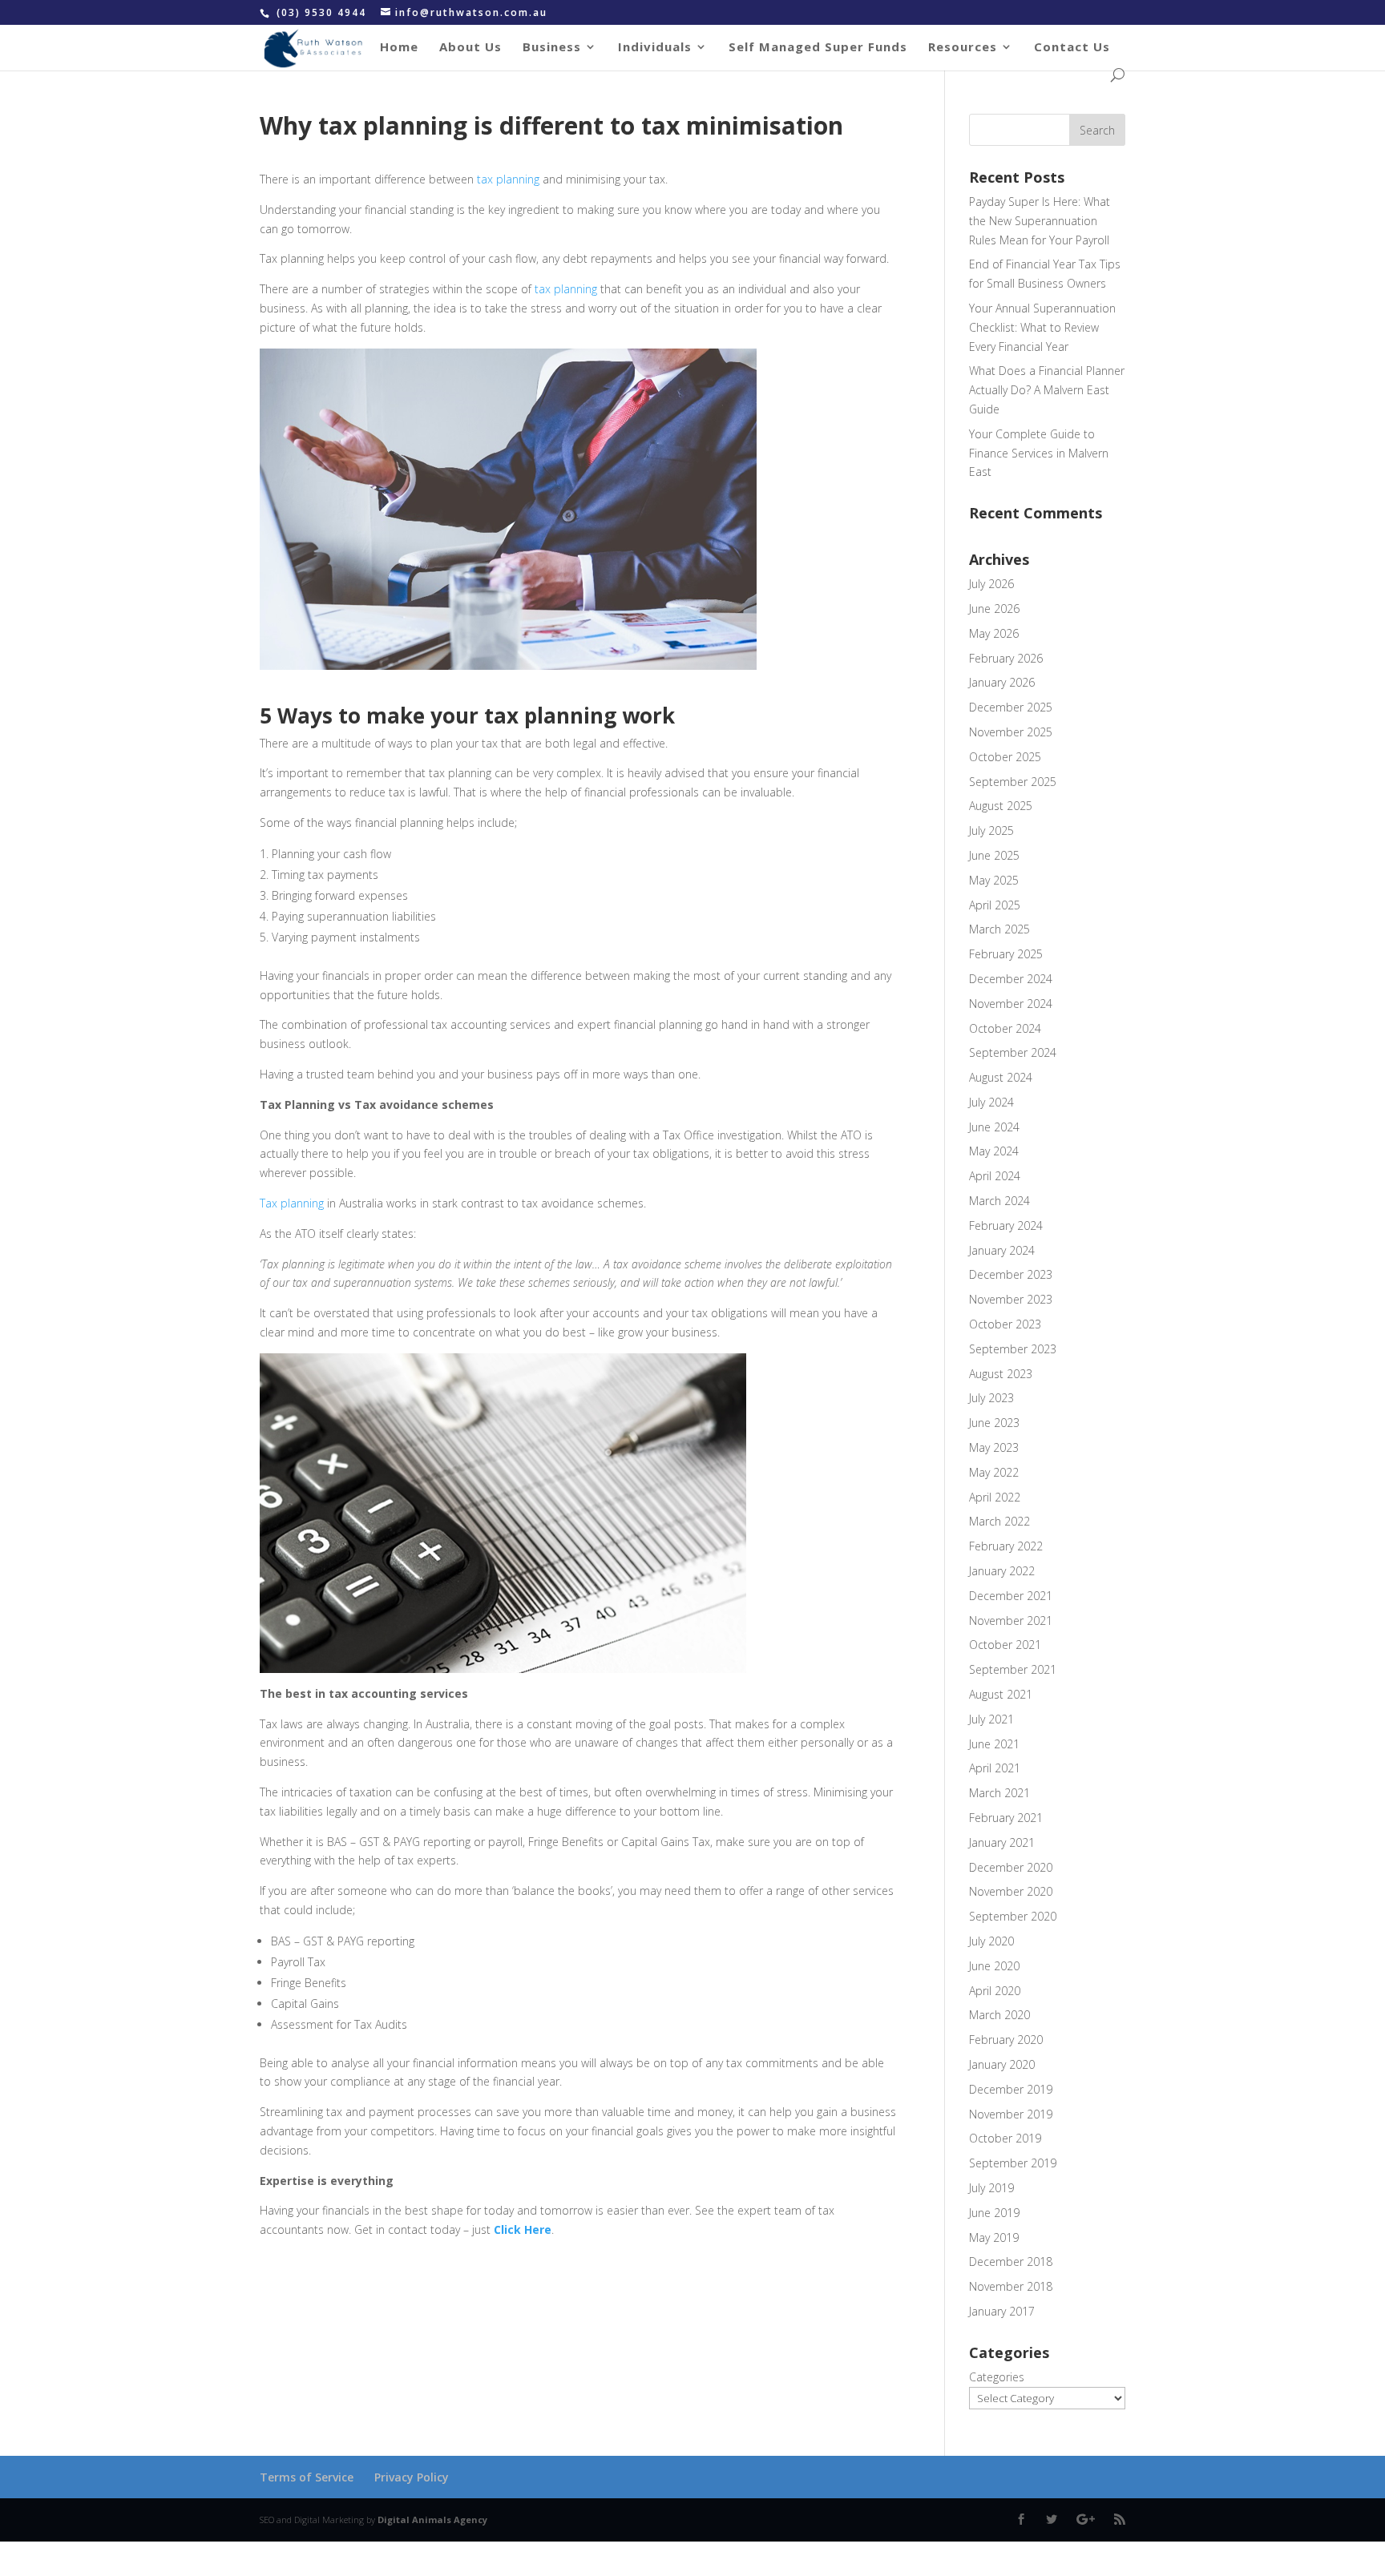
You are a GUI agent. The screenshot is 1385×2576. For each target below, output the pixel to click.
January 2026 (1002, 682)
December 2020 (1011, 1867)
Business (552, 48)
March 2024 (999, 1201)
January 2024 (1002, 1250)
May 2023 (994, 1447)
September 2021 (1013, 1669)
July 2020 (991, 1941)
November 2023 (1011, 1299)
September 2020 (1013, 1916)
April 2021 (995, 1768)
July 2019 (991, 2188)
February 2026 (1006, 658)
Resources (963, 48)
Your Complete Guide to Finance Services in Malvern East (1039, 453)
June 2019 (994, 2213)
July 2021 (991, 1719)
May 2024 (994, 1151)
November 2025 (1011, 732)
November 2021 (1011, 1621)
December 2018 (1011, 2262)
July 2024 (991, 1102)
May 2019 (994, 2237)
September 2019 (1013, 2163)
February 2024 (1006, 1226)
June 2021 (994, 1744)
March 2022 (999, 1521)
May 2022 (994, 1472)
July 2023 (991, 1398)
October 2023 (1005, 1324)
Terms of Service (307, 2477)
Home (399, 48)
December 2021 (1011, 1596)
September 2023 (1013, 1349)
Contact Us (1072, 48)
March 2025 (999, 929)
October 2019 (1005, 2138)
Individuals (655, 48)
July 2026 (991, 584)
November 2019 (1011, 2114)
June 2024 (994, 1127)
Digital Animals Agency (432, 2520)
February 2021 (1006, 1818)
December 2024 (1011, 979)
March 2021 (999, 1793)
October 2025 (1005, 757)
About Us (470, 48)
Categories (997, 2377)
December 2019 (1011, 2089)
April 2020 (995, 1991)
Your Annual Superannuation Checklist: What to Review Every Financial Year (1042, 327)
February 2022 (1006, 1546)
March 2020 (999, 2015)
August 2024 (1001, 1077)
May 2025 (994, 880)
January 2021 (1002, 1842)
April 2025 (995, 905)
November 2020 (1011, 1891)
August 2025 (1001, 806)
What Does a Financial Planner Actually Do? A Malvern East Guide (1047, 390)
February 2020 (1006, 2040)
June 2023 (994, 1423)
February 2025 (1006, 954)
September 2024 (1013, 1052)
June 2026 (994, 609)
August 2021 (1001, 1694)
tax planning (508, 179)
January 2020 (1002, 2064)
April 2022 (995, 1497)
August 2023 (1001, 1374)
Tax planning (292, 1203)
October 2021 (1005, 1645)
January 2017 (1002, 2311)
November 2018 (1011, 2286)
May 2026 (994, 633)
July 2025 (991, 830)
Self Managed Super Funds (818, 48)
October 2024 (1005, 1028)
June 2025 (994, 855)
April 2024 (995, 1176)
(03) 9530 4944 (323, 12)
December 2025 (1011, 707)
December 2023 (1011, 1274)
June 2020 (994, 1966)
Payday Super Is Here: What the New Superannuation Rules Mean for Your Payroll (1040, 221)
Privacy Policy (412, 2477)
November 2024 (1011, 1004)
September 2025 (1013, 782)
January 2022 (1002, 1571)
